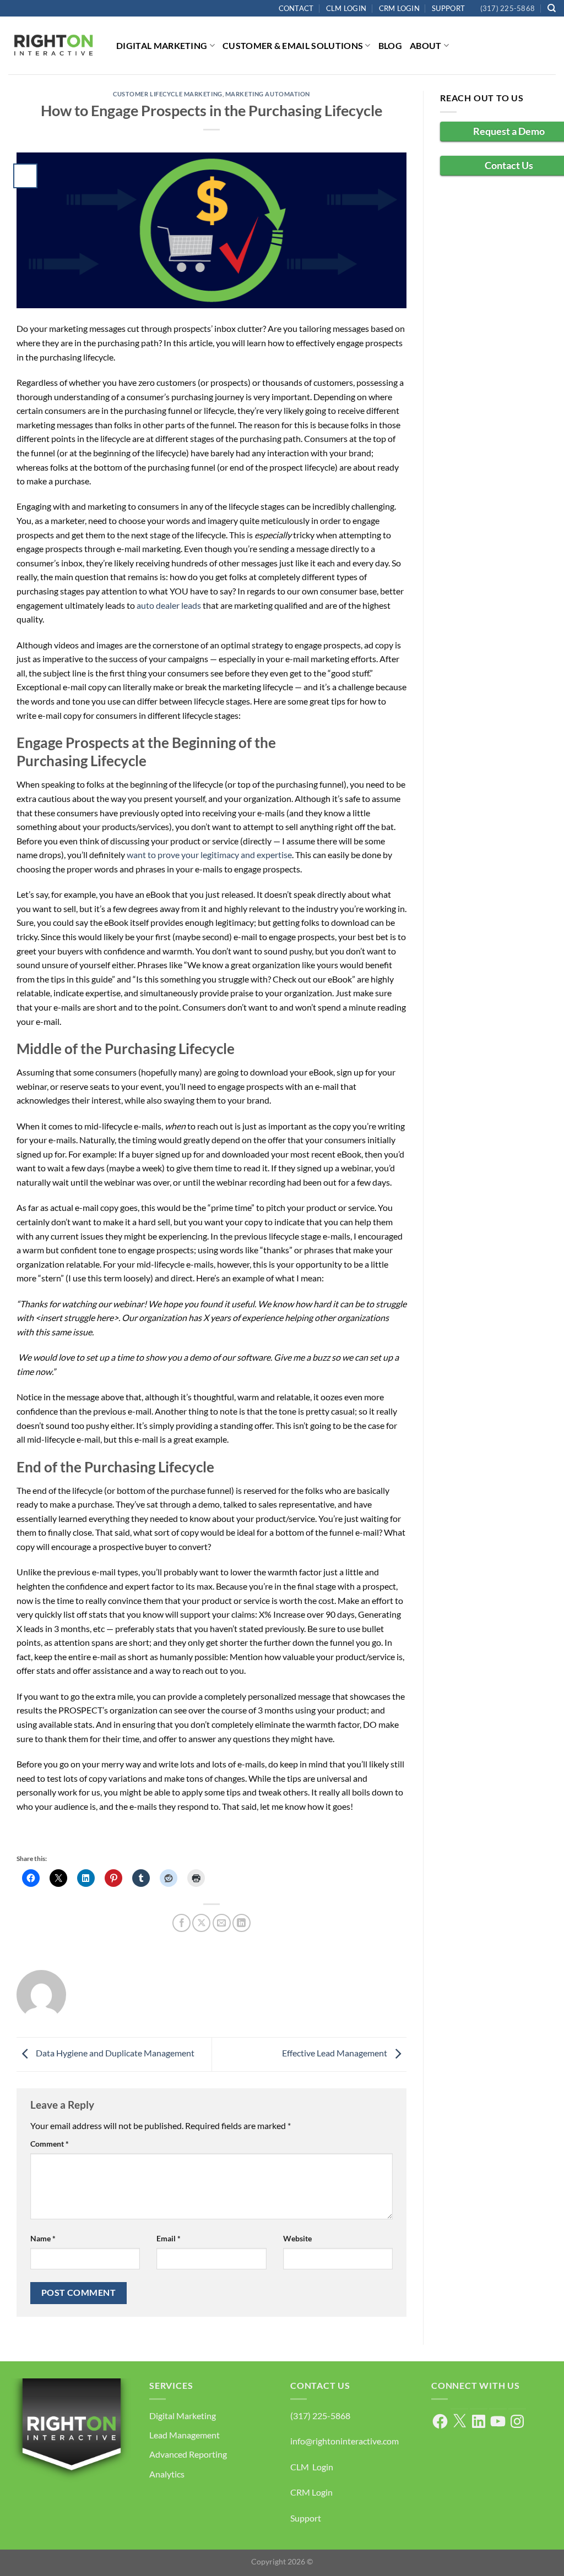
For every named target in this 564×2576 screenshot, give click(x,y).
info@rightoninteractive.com (345, 2441)
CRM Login (399, 8)
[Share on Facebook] (181, 1923)
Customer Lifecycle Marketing (168, 94)
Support (448, 8)
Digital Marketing (162, 45)
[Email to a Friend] (222, 1923)
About (426, 45)
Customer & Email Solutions (293, 45)
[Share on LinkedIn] (242, 1923)
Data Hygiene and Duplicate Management (114, 2053)
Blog (390, 45)
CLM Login (346, 8)
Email (169, 2238)
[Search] (552, 8)
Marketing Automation (268, 94)
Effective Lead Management (335, 2053)
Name (43, 2238)
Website (297, 2238)
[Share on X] (201, 1923)
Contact (296, 8)
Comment (50, 2144)
